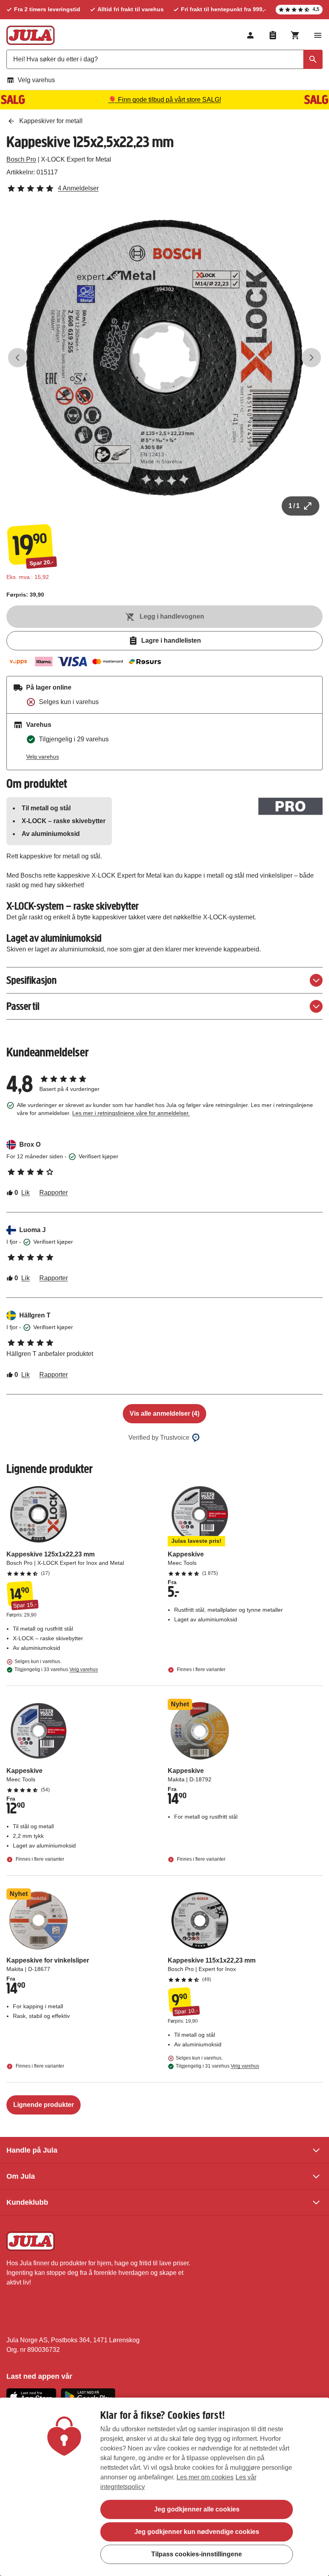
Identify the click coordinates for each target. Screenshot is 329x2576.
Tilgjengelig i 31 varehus (217, 2066)
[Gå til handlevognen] (295, 35)
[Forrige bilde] (18, 358)
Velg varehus (36, 80)
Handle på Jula (32, 2150)
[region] (164, 2487)
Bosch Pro (21, 159)
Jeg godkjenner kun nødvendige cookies (197, 2532)
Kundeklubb (27, 2202)
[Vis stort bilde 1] (164, 358)
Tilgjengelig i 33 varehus (56, 1669)
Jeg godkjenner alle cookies (197, 2509)
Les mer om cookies (205, 2477)
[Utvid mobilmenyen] (318, 35)
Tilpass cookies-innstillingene (197, 2554)
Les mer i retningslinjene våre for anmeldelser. (131, 1113)
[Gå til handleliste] (273, 35)
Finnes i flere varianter (201, 1669)
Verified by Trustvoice (159, 1438)
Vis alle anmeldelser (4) (164, 1413)
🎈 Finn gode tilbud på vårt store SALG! (165, 100)
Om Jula (21, 2176)
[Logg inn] (250, 35)
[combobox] (164, 59)
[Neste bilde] (311, 358)
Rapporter (54, 1193)
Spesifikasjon (31, 980)
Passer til (23, 1006)
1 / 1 (294, 506)
